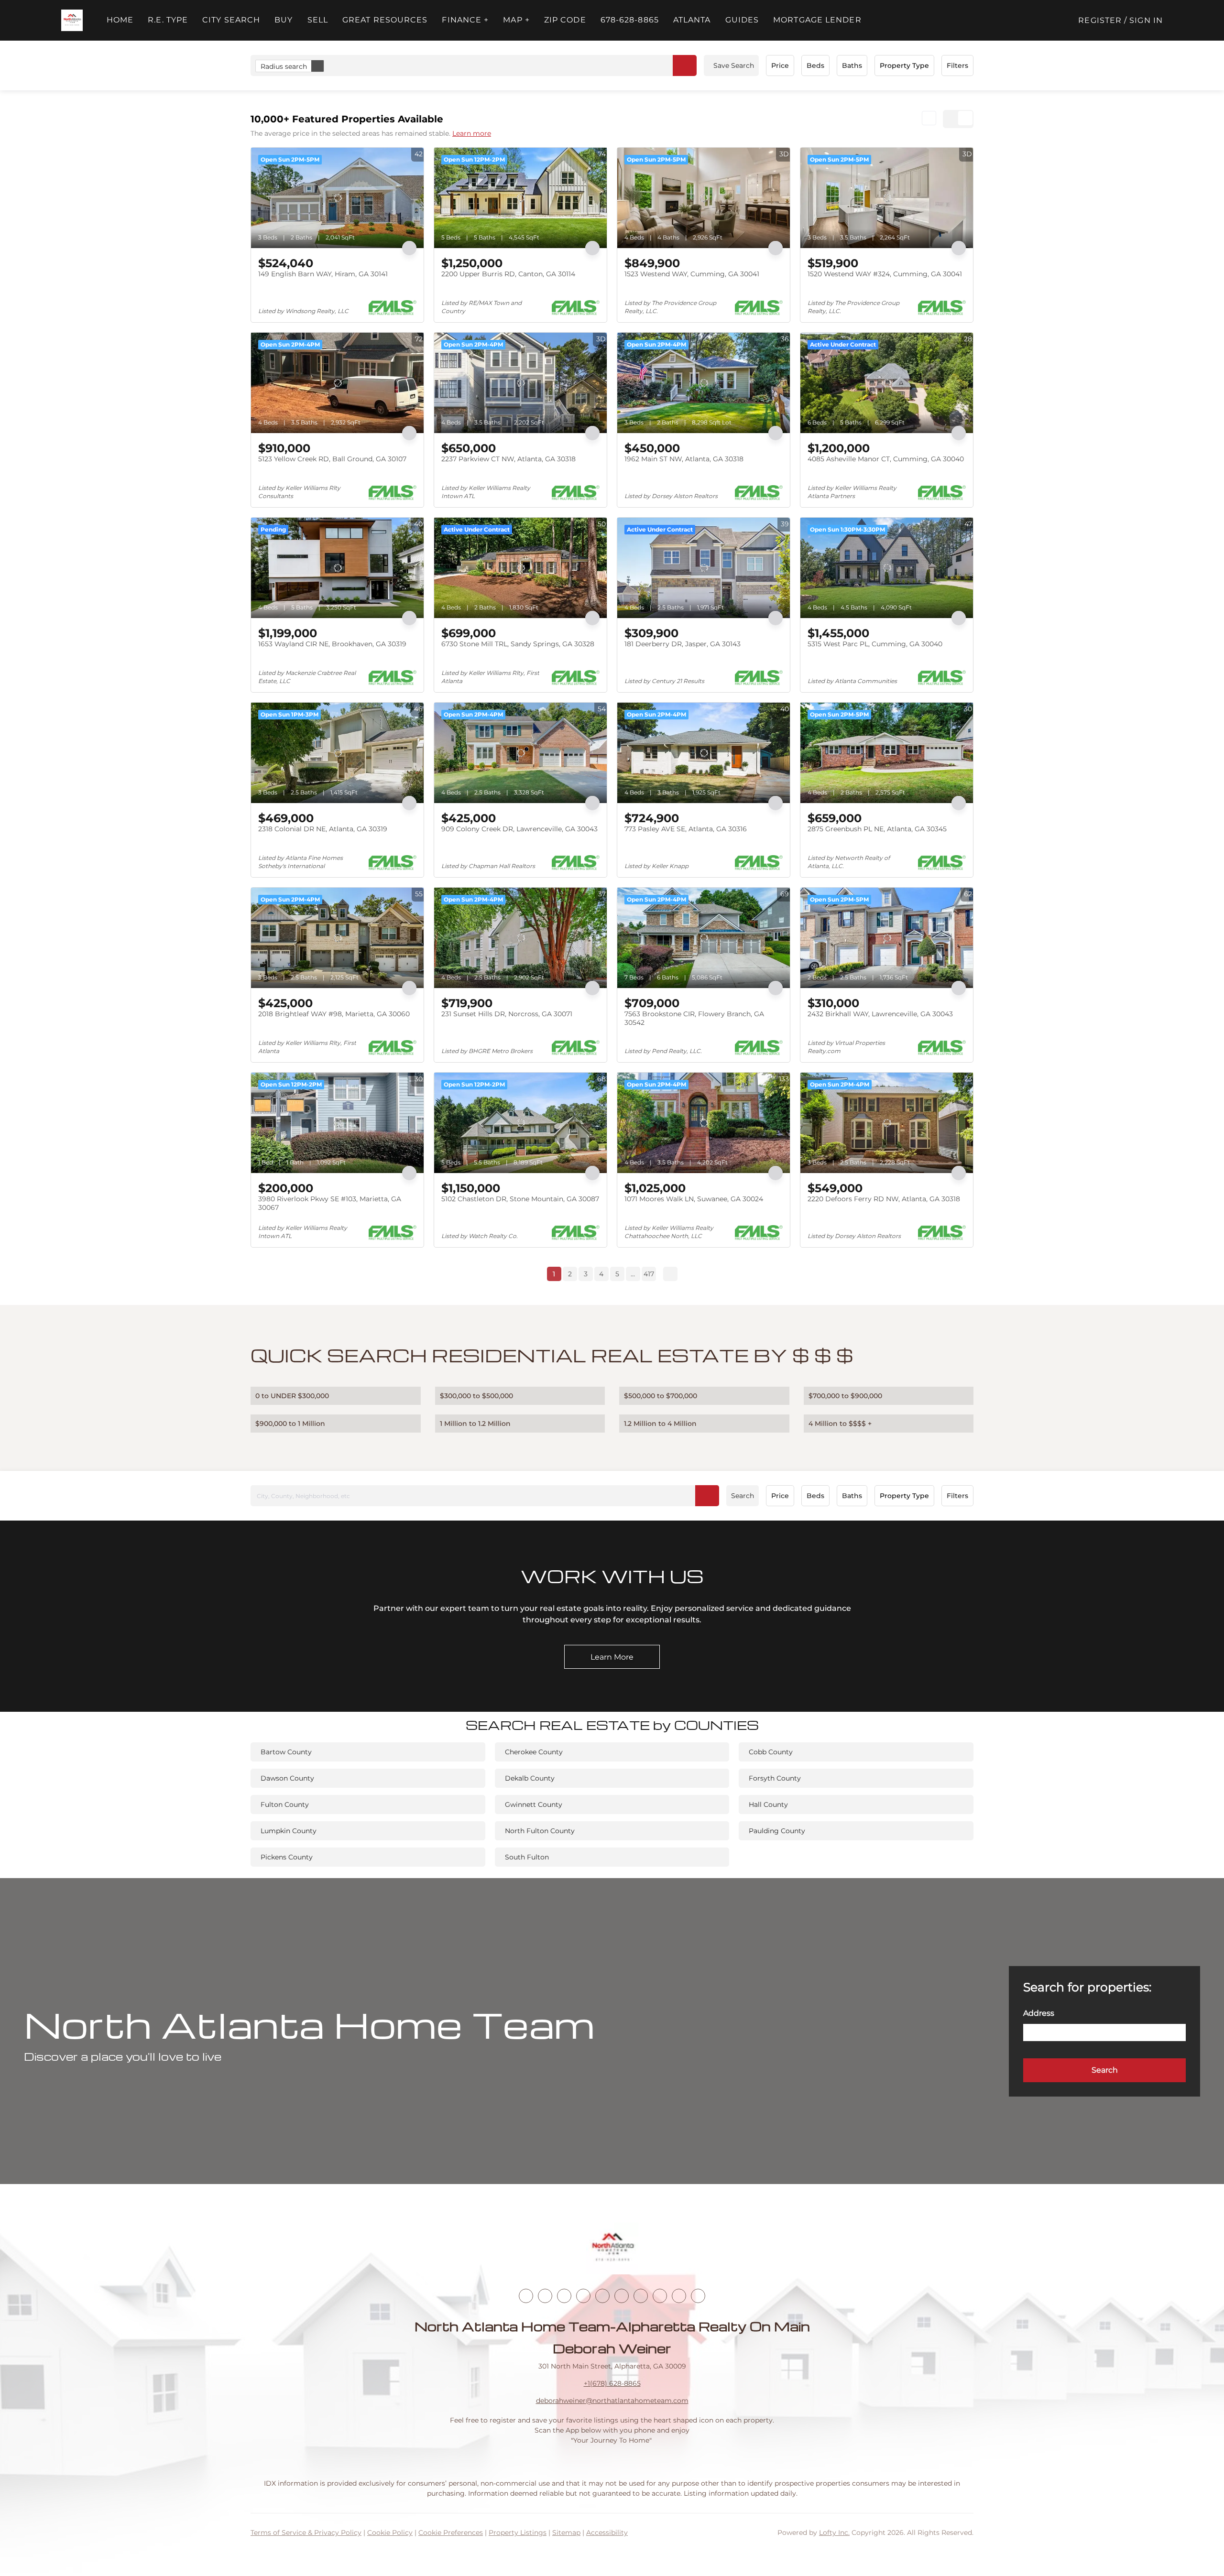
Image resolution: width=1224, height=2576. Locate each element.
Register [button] (1100, 20)
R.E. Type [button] (168, 20)
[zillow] (583, 2296)
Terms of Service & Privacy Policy (306, 2533)
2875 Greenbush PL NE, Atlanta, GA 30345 (877, 829)
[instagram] (602, 2296)
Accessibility (607, 2533)
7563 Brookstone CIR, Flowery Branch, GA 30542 (694, 1018)
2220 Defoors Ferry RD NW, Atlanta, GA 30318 (884, 1199)
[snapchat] (660, 2296)
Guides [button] (742, 20)
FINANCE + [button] (465, 20)
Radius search (284, 66)
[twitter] (564, 2296)
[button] (72, 20)
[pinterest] (679, 2296)
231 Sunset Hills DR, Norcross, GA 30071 (507, 1014)
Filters (957, 65)
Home (120, 20)
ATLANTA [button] (692, 20)
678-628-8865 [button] (630, 20)
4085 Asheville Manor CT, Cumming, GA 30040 (886, 459)
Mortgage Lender (817, 20)
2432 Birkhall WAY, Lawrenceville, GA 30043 (880, 1014)
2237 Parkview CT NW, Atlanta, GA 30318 (508, 459)
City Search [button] (231, 20)
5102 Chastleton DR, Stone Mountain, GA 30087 (520, 1199)
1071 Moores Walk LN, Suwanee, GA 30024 (694, 1199)
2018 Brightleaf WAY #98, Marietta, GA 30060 (334, 1014)
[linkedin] (545, 2296)
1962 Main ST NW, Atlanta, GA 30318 (684, 459)
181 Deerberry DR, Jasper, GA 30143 (683, 644)
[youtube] (622, 2296)
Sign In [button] (1146, 20)
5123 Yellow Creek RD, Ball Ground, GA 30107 (332, 459)
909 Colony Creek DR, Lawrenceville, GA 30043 (519, 829)
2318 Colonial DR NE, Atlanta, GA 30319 (323, 829)
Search (743, 1496)
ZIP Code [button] (565, 20)
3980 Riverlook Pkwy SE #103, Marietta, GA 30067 (330, 1203)
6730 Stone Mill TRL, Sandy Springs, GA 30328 (518, 644)
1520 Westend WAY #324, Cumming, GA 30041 (885, 274)
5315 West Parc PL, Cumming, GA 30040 (875, 644)
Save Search (734, 65)
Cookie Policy (390, 2533)
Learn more (472, 133)
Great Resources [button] (385, 20)
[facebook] (526, 2296)
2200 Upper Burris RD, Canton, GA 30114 (508, 274)
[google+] (698, 2296)
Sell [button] (318, 20)
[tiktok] (641, 2296)
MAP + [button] (516, 20)
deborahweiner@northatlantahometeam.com (612, 2401)
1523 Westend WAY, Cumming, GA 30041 (692, 274)
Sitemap (566, 2533)
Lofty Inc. (834, 2533)
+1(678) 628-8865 (612, 2383)
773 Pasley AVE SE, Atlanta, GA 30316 (686, 829)
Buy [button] (284, 20)
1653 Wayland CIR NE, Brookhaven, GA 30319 (332, 644)
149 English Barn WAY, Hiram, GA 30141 (323, 274)
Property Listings (518, 2533)
